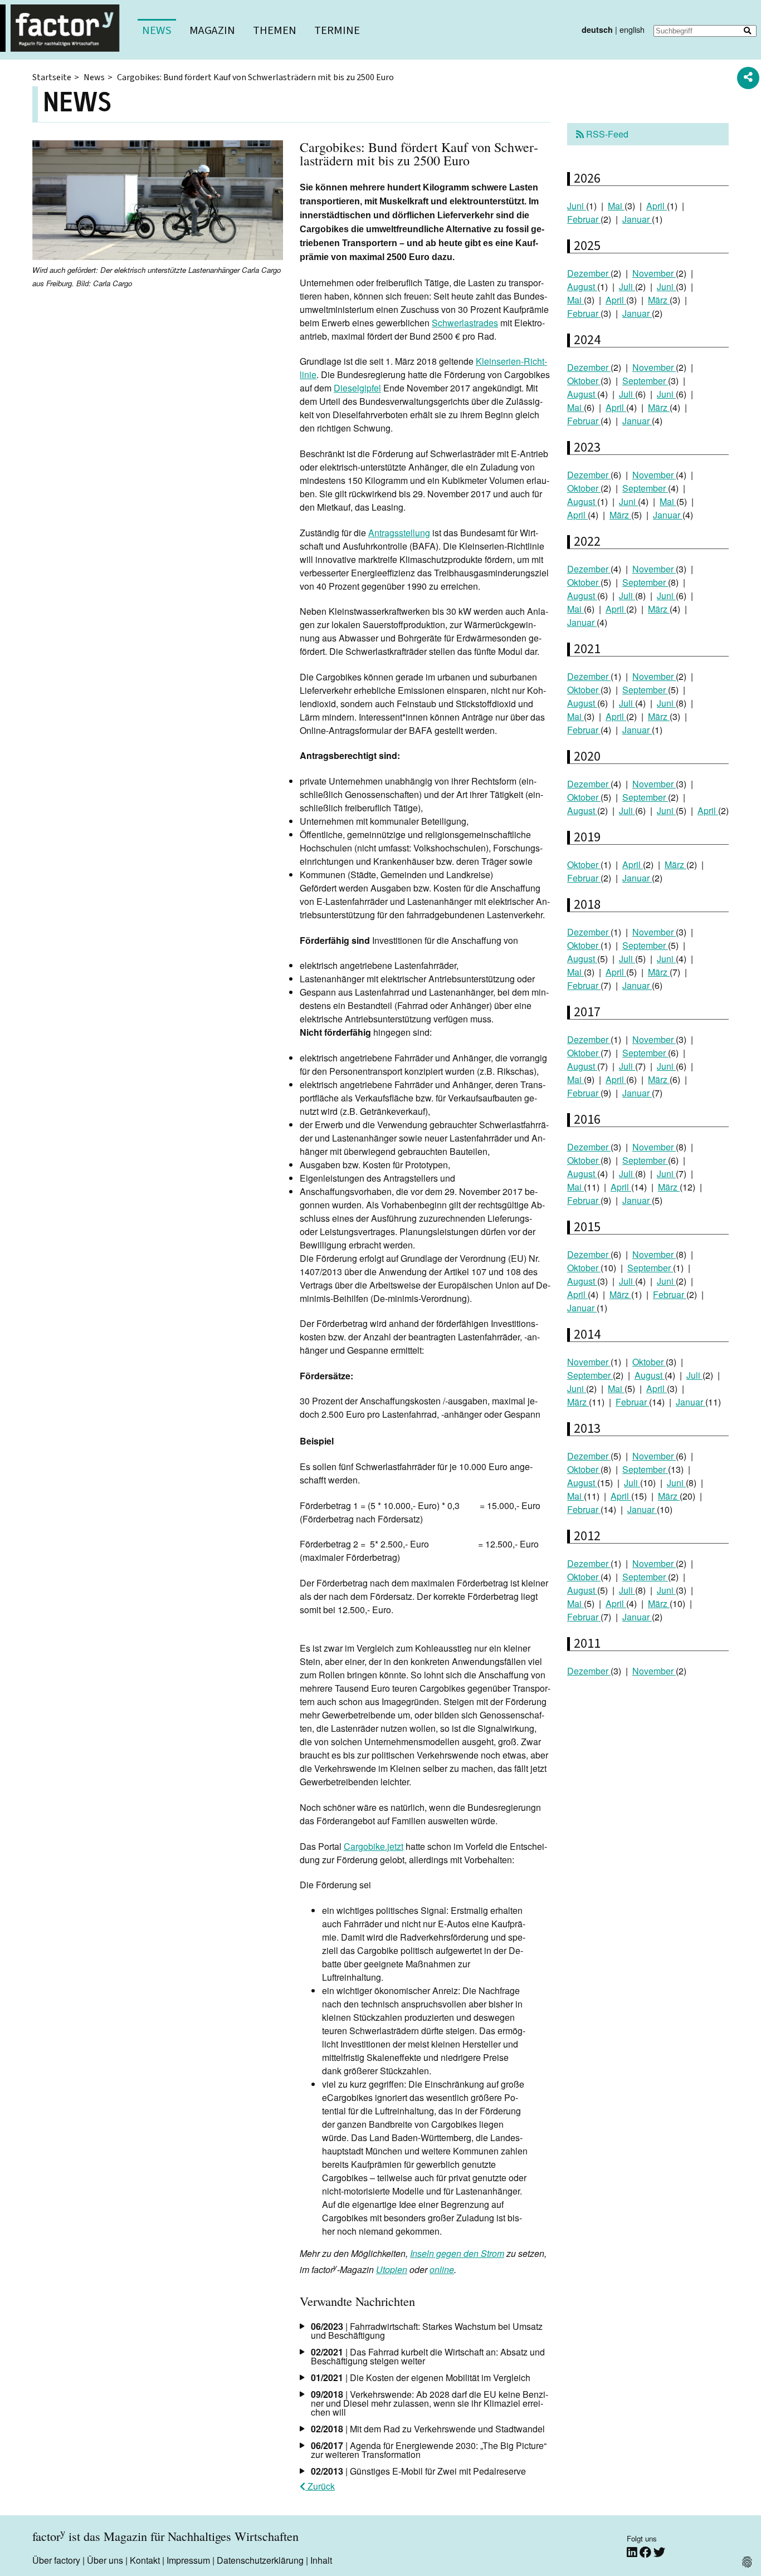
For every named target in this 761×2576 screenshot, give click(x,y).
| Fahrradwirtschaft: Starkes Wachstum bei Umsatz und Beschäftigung (427, 2331)
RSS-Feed (606, 134)
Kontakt (145, 2560)
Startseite (52, 77)
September (645, 381)
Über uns (105, 2560)
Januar (637, 219)
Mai (616, 206)
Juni (577, 206)
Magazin (212, 30)
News (157, 30)
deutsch (597, 30)
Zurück (320, 2486)
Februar (584, 219)
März (659, 300)
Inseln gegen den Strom (457, 2253)
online (442, 2269)
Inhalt (321, 2560)
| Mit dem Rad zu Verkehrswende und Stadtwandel (428, 2429)
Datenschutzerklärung (260, 2560)
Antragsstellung (399, 533)
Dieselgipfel (357, 388)
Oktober (584, 381)
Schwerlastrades (465, 323)
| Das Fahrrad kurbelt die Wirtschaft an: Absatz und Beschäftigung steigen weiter (428, 2356)
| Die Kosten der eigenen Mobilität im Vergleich (421, 2377)
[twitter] (659, 2552)
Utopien (392, 2269)
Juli (627, 287)
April (657, 206)
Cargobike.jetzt (374, 1846)
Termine (337, 30)
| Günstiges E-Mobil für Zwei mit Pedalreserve (418, 2471)
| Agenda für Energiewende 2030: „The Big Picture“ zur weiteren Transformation (429, 2450)
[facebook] (647, 2552)
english (632, 29)
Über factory (56, 2560)
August (582, 287)
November (654, 273)
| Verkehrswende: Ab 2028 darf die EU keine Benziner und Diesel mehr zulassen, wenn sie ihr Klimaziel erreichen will (430, 2403)
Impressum (188, 2560)
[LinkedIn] (633, 2552)
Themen (275, 30)
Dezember (589, 273)
